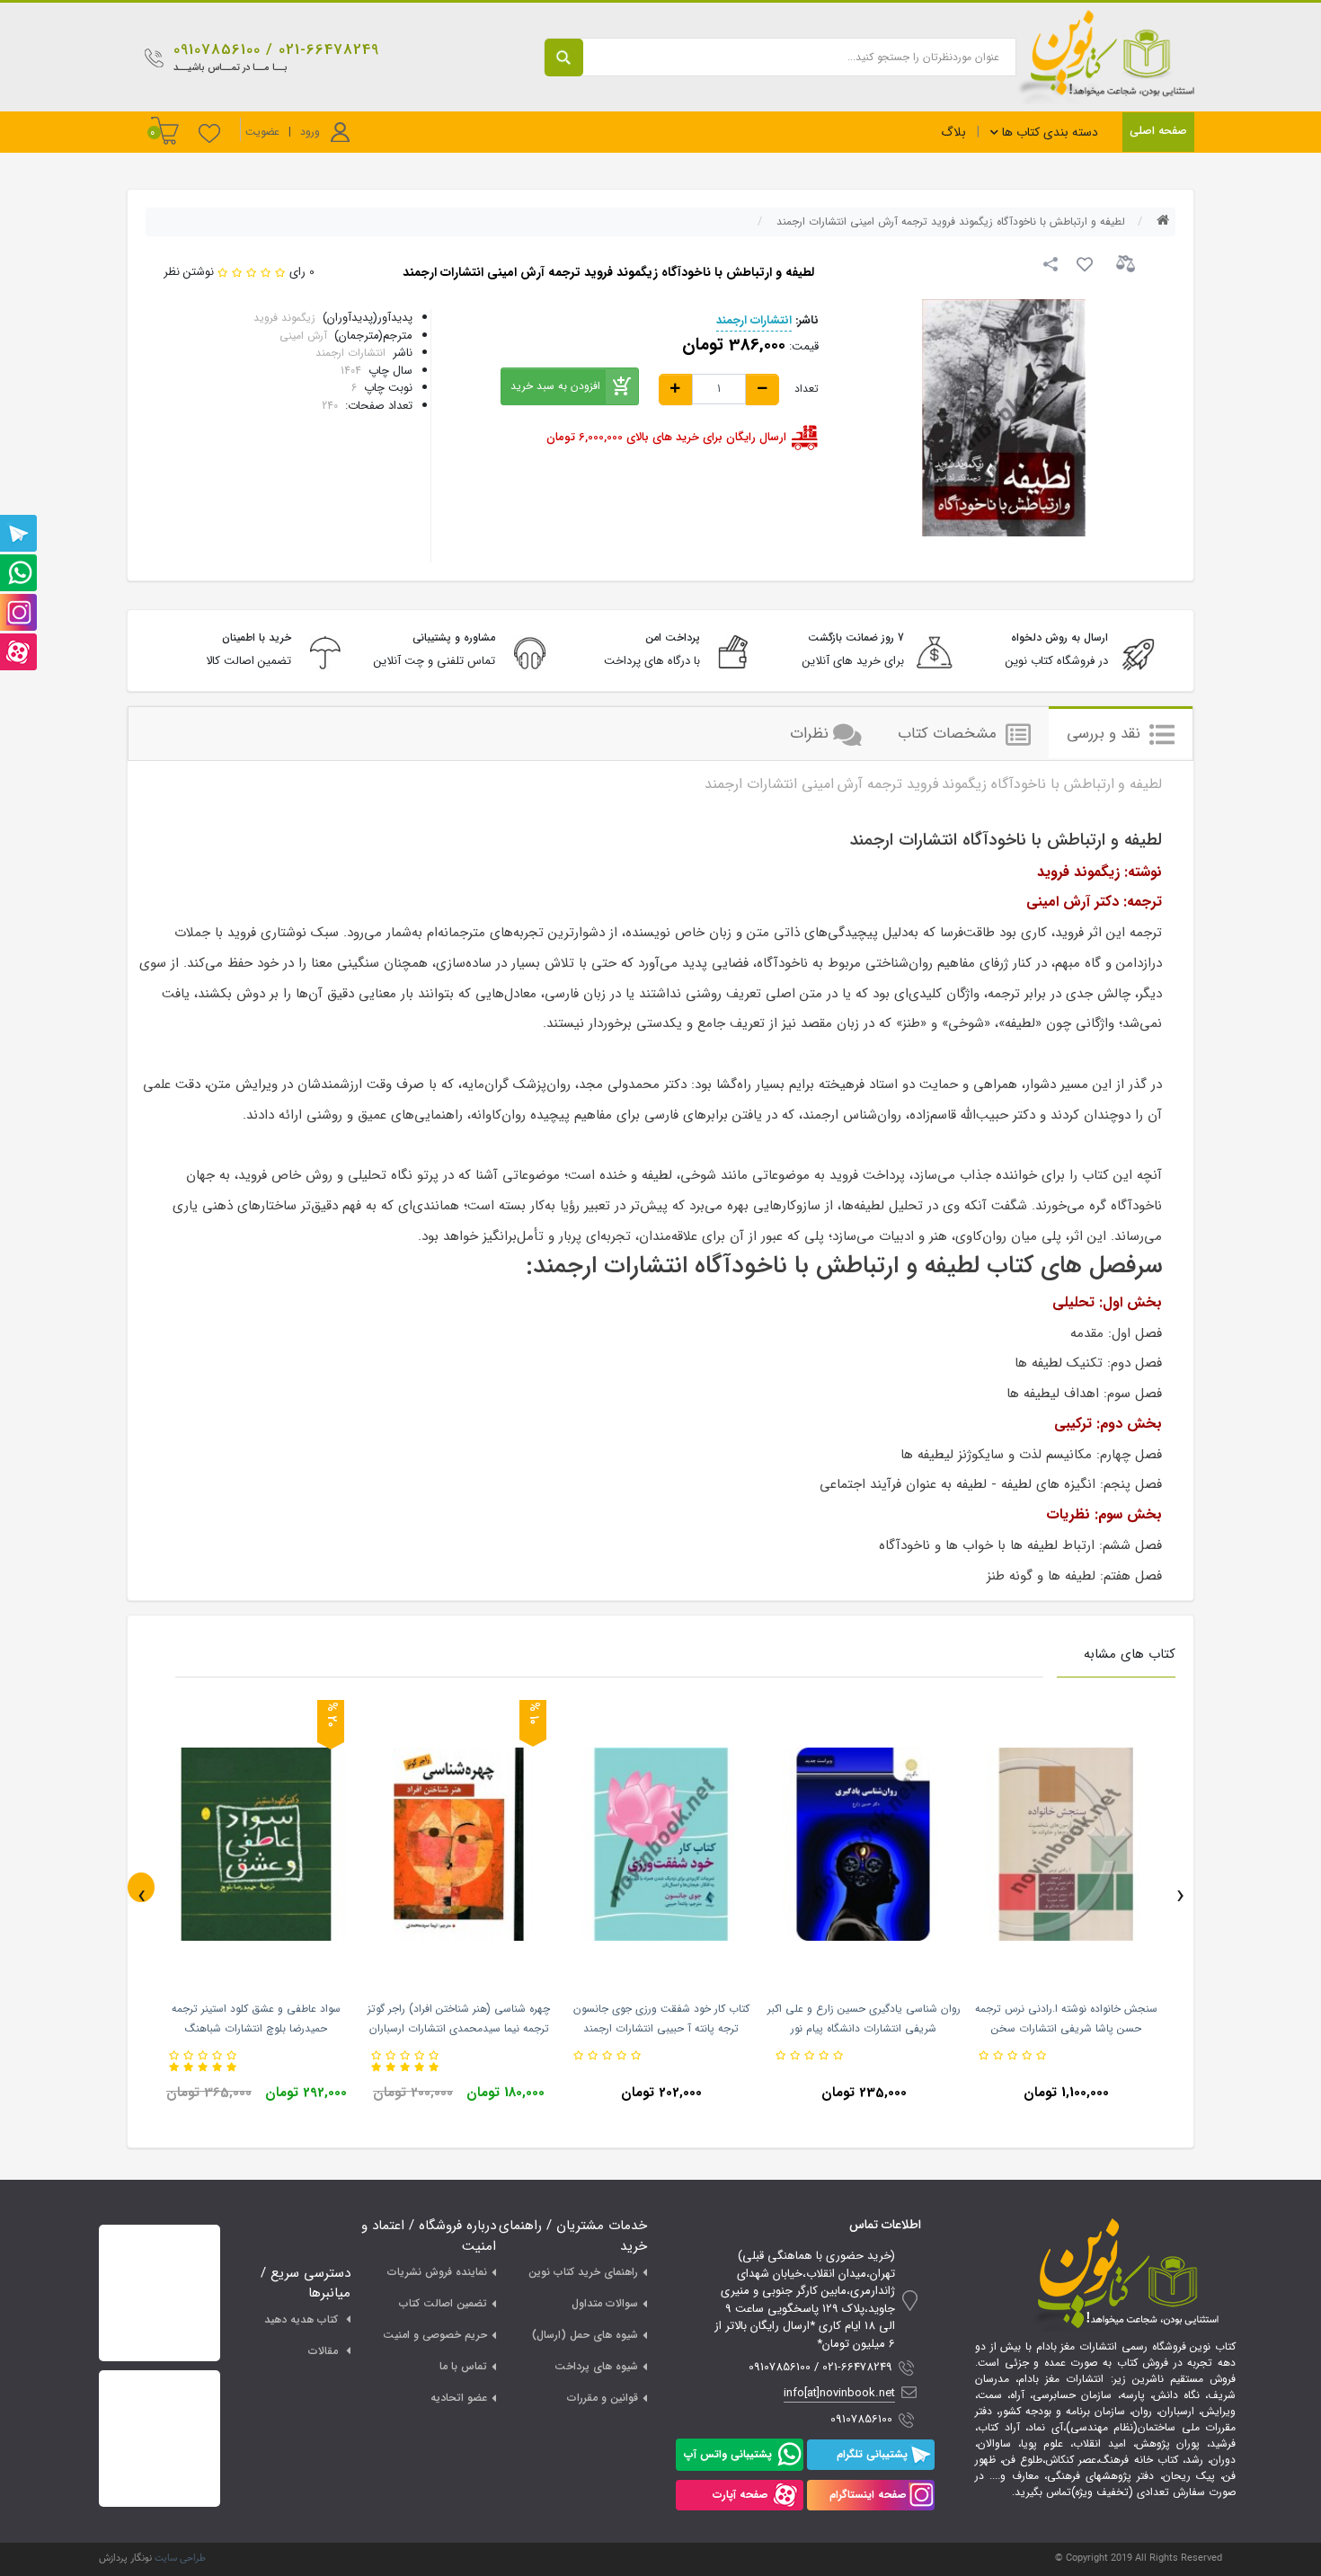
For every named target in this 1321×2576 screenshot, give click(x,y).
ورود (310, 132)
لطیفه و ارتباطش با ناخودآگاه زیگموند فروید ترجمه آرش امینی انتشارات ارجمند (951, 221)
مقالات (323, 2351)
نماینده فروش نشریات (437, 2272)
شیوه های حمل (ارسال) (585, 2335)
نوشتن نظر (189, 272)
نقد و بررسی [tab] (1106, 734)
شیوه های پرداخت (596, 2366)
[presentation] (141, 1887)
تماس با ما (463, 2366)
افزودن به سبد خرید (555, 386)
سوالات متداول (605, 2303)
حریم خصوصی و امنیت (435, 2335)
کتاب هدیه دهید (301, 2319)
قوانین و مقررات (603, 2398)
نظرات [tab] (809, 734)
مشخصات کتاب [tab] (949, 734)
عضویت (262, 132)
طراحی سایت (180, 2558)
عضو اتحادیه (459, 2398)
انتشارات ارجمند (754, 320)
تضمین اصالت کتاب (443, 2303)
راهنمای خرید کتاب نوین (583, 2272)
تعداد (807, 389)
